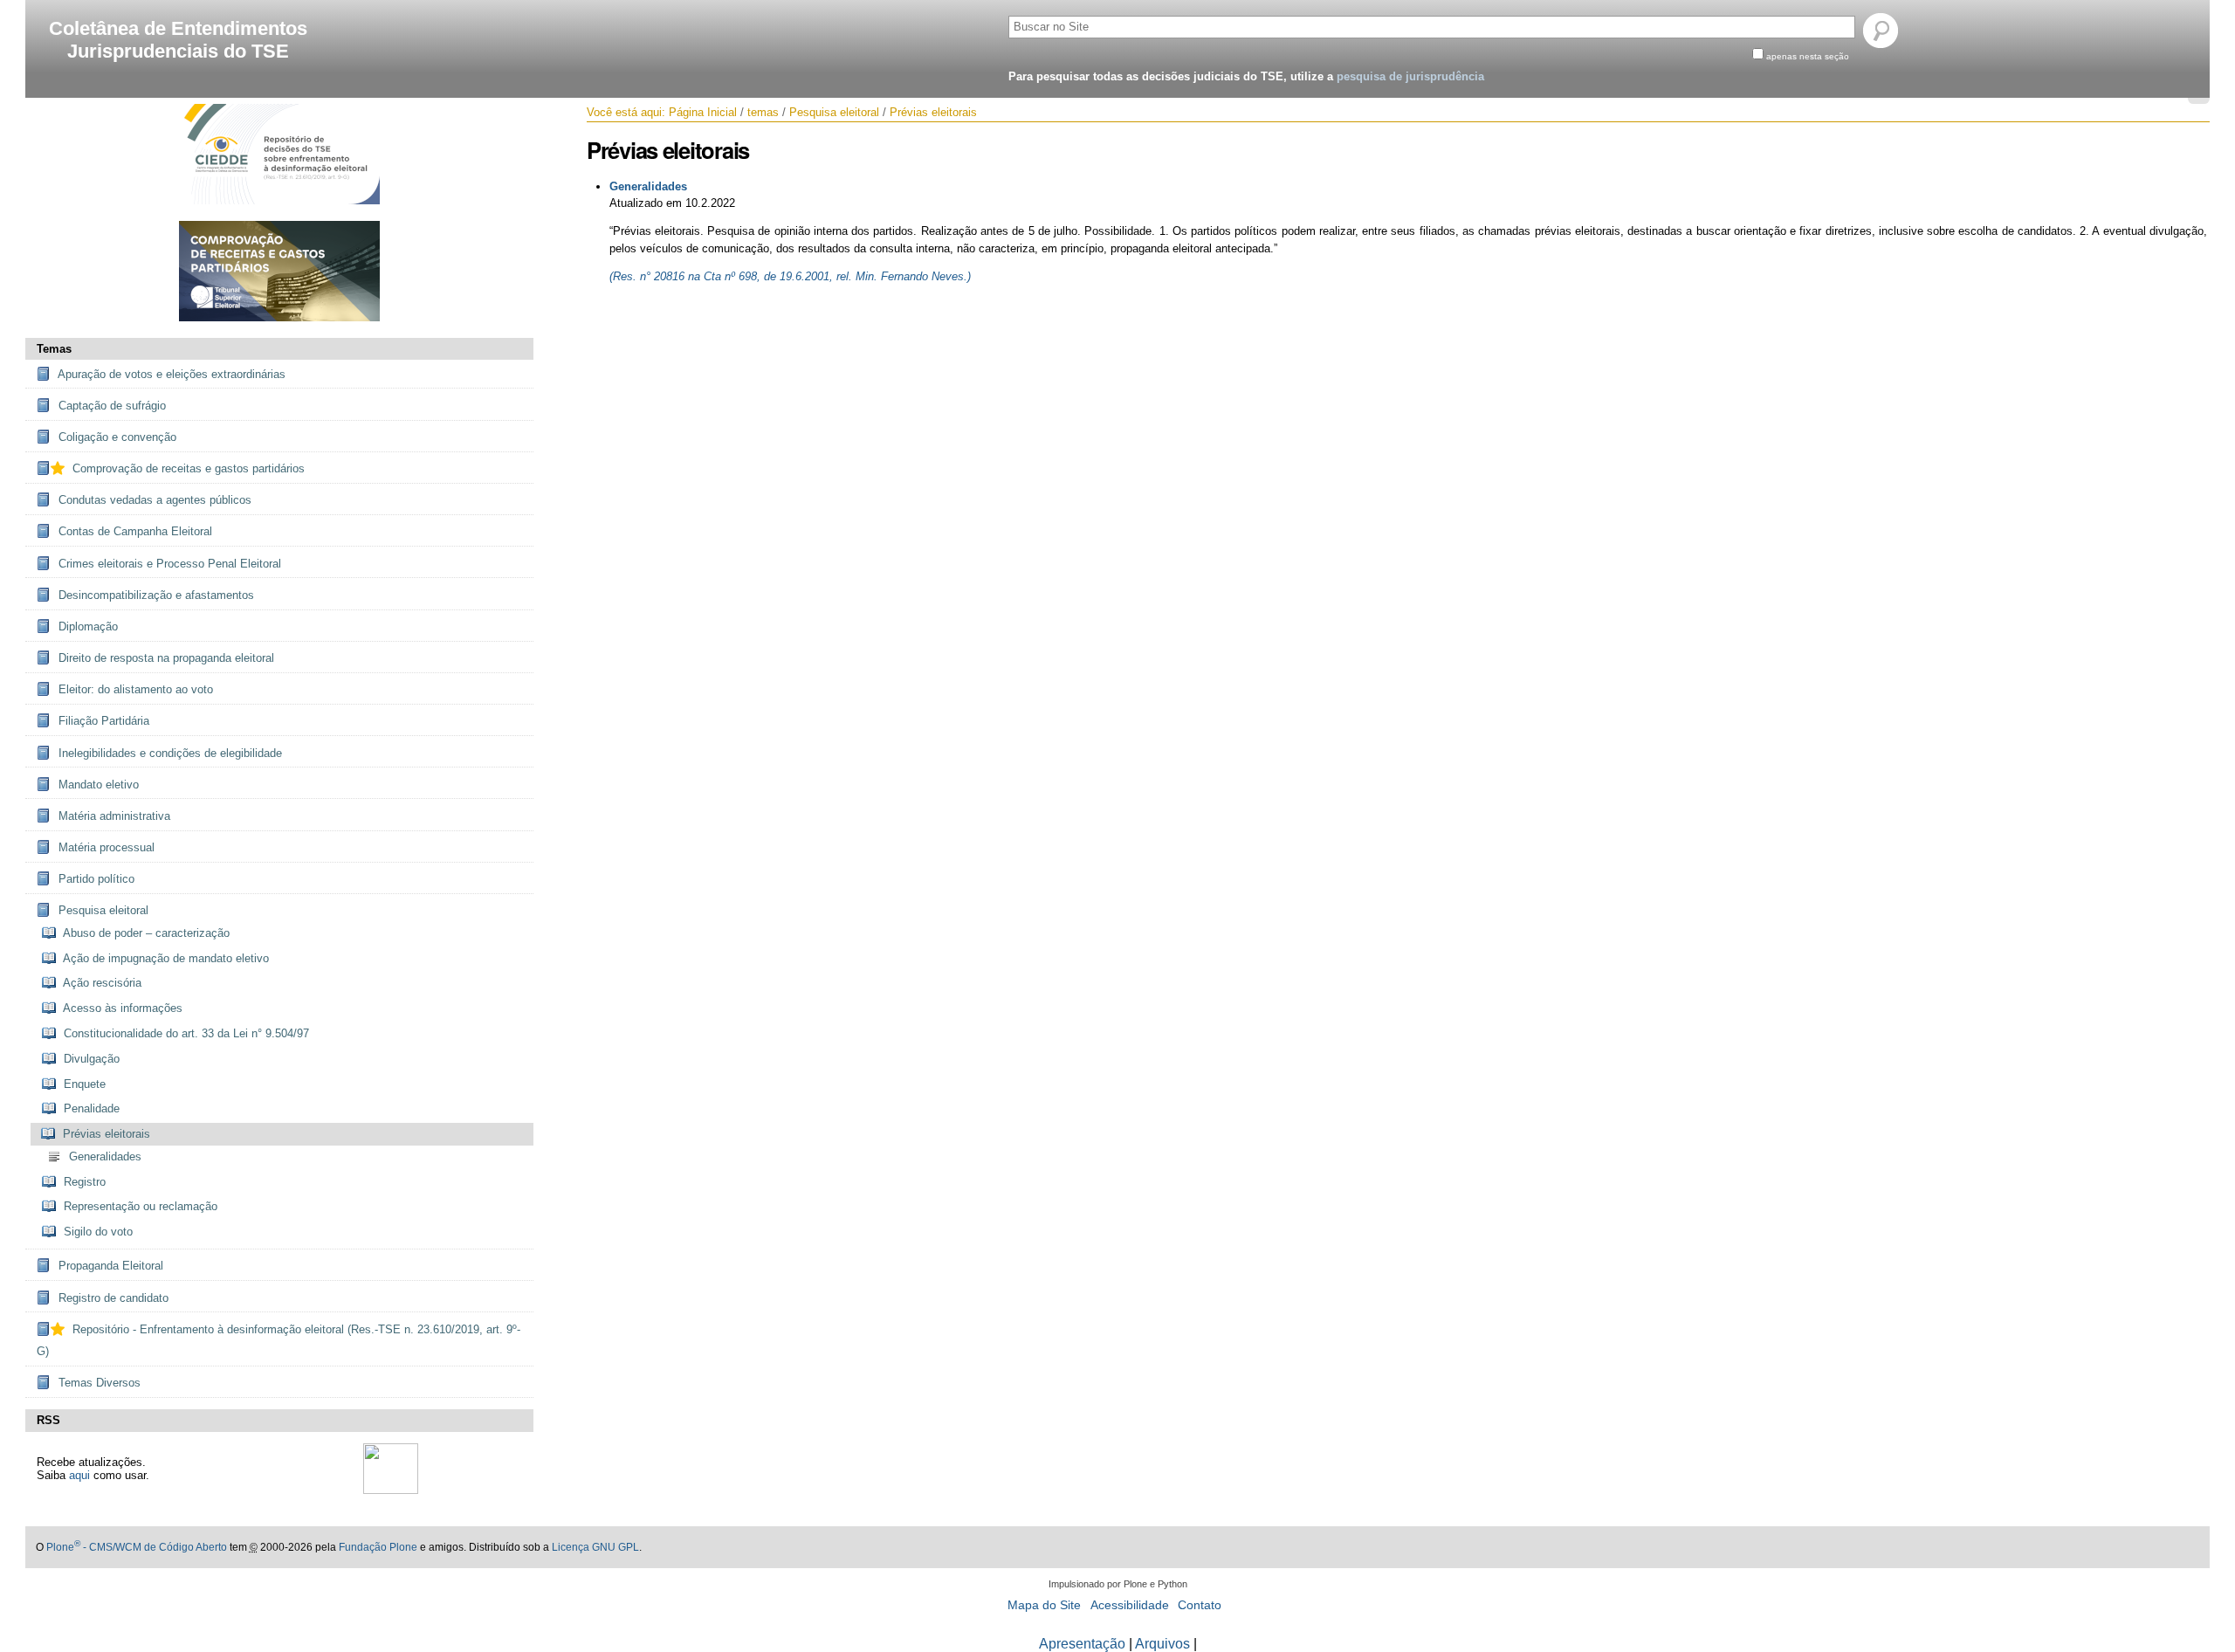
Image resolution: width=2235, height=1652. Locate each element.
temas (763, 112)
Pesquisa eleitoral (834, 112)
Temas (54, 349)
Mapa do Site (1044, 1605)
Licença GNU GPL (595, 1547)
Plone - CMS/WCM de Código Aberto (137, 1547)
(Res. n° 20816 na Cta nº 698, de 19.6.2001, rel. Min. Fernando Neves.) (790, 276)
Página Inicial (703, 112)
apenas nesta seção (1808, 56)
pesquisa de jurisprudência (1410, 76)
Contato (1200, 1605)
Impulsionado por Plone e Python (1118, 1584)
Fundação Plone (378, 1547)
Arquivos (1162, 1644)
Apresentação (1082, 1644)
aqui (79, 1475)
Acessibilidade (1130, 1605)
